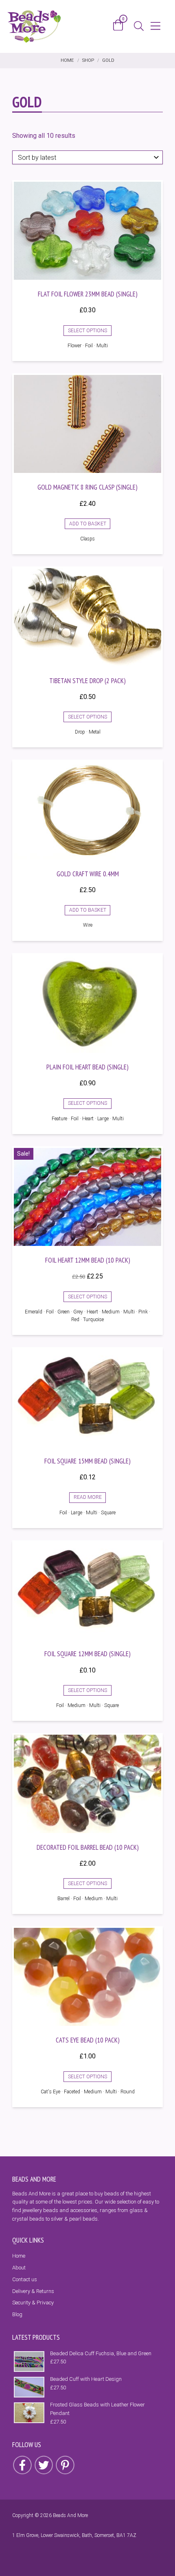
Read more (88, 1497)
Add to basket (88, 524)
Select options (87, 331)
